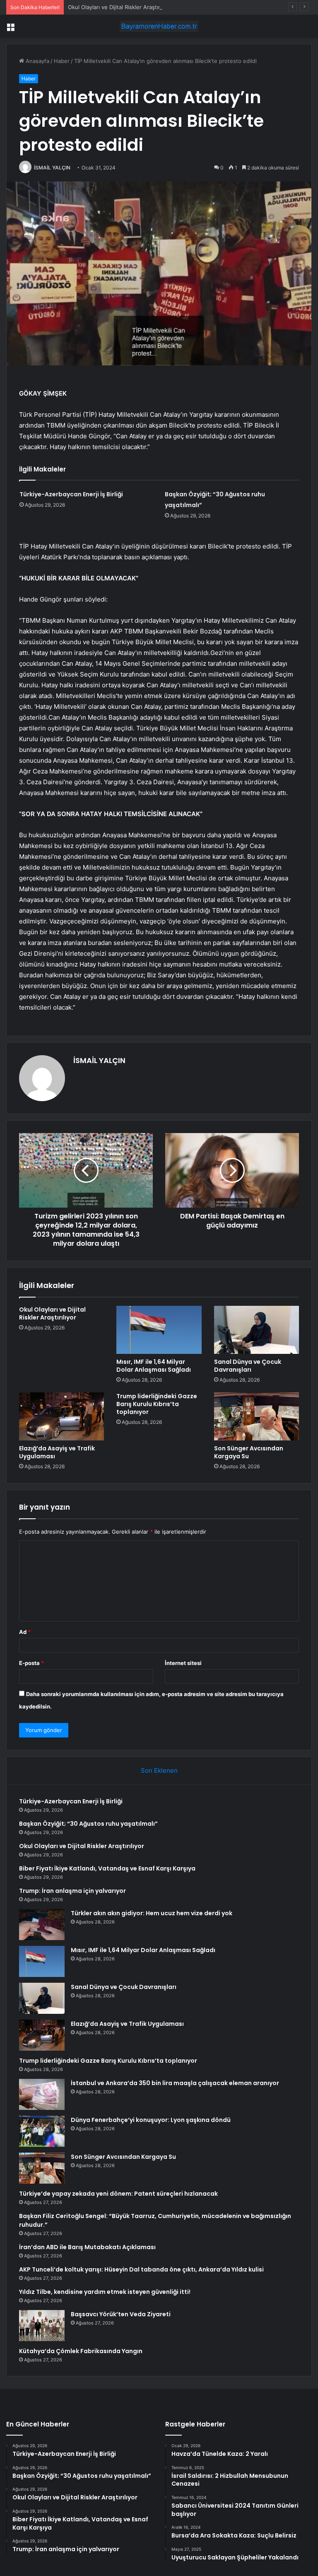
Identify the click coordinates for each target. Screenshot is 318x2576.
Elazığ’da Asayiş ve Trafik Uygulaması (57, 1452)
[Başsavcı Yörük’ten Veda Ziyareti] (42, 2326)
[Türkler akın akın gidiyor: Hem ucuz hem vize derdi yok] (42, 1925)
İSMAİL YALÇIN (52, 168)
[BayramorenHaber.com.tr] (159, 26)
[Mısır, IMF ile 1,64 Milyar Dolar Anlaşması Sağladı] (159, 1330)
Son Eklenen (159, 1770)
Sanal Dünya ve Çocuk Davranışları (248, 1366)
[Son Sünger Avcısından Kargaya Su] (257, 1416)
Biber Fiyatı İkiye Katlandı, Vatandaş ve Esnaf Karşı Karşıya (107, 1868)
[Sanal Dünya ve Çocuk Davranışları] (257, 1330)
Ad (25, 1632)
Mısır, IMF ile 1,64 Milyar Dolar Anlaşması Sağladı (154, 1366)
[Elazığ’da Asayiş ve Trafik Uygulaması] (61, 1416)
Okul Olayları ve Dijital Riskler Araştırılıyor (120, 7)
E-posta (31, 1663)
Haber (62, 61)
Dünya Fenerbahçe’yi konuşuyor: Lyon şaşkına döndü (151, 2120)
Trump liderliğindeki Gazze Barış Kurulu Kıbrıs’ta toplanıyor (157, 1404)
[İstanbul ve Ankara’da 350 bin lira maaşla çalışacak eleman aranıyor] (42, 2094)
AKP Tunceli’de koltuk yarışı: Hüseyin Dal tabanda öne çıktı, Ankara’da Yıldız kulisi (141, 2269)
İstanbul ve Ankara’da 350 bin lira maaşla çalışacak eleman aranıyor (175, 2083)
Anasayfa (37, 61)
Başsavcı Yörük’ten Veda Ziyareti (121, 2314)
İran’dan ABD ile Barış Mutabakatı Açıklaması (87, 2247)
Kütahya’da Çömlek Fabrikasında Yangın (81, 2351)
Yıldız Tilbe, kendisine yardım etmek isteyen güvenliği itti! (105, 2292)
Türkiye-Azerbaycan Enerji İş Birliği (71, 494)
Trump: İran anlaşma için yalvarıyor (72, 1891)
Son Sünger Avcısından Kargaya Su (249, 1452)
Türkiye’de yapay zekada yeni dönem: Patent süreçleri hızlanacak (118, 2194)
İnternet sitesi (183, 1663)
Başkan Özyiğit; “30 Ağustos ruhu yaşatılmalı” (88, 1824)
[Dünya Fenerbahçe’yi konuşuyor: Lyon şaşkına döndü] (42, 2131)
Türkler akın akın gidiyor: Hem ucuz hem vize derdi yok (152, 1913)
